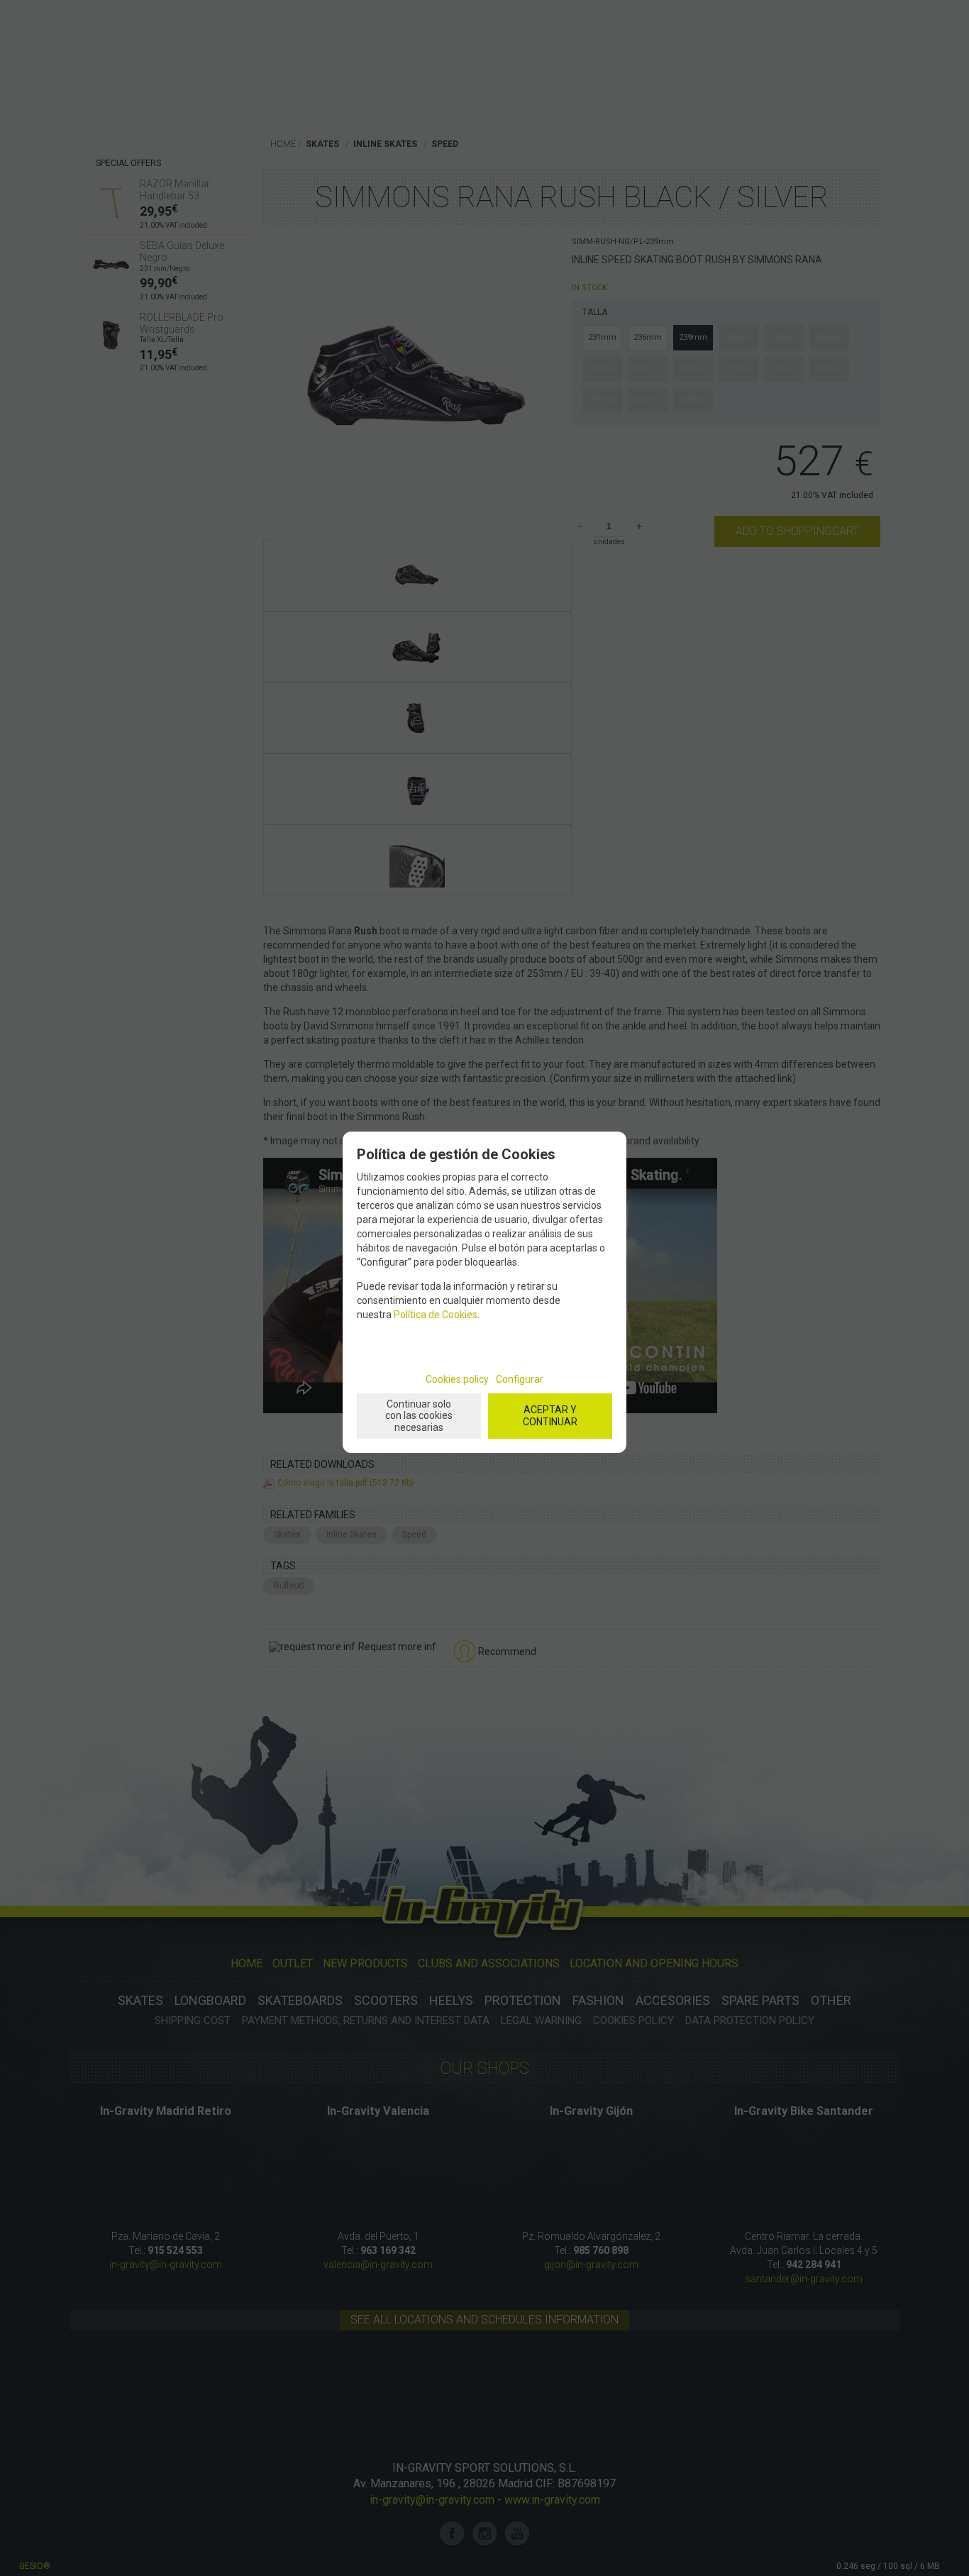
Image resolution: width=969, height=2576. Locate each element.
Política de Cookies (436, 1315)
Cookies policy (457, 1379)
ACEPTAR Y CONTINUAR (550, 1416)
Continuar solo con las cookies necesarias (419, 1416)
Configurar (520, 1379)
